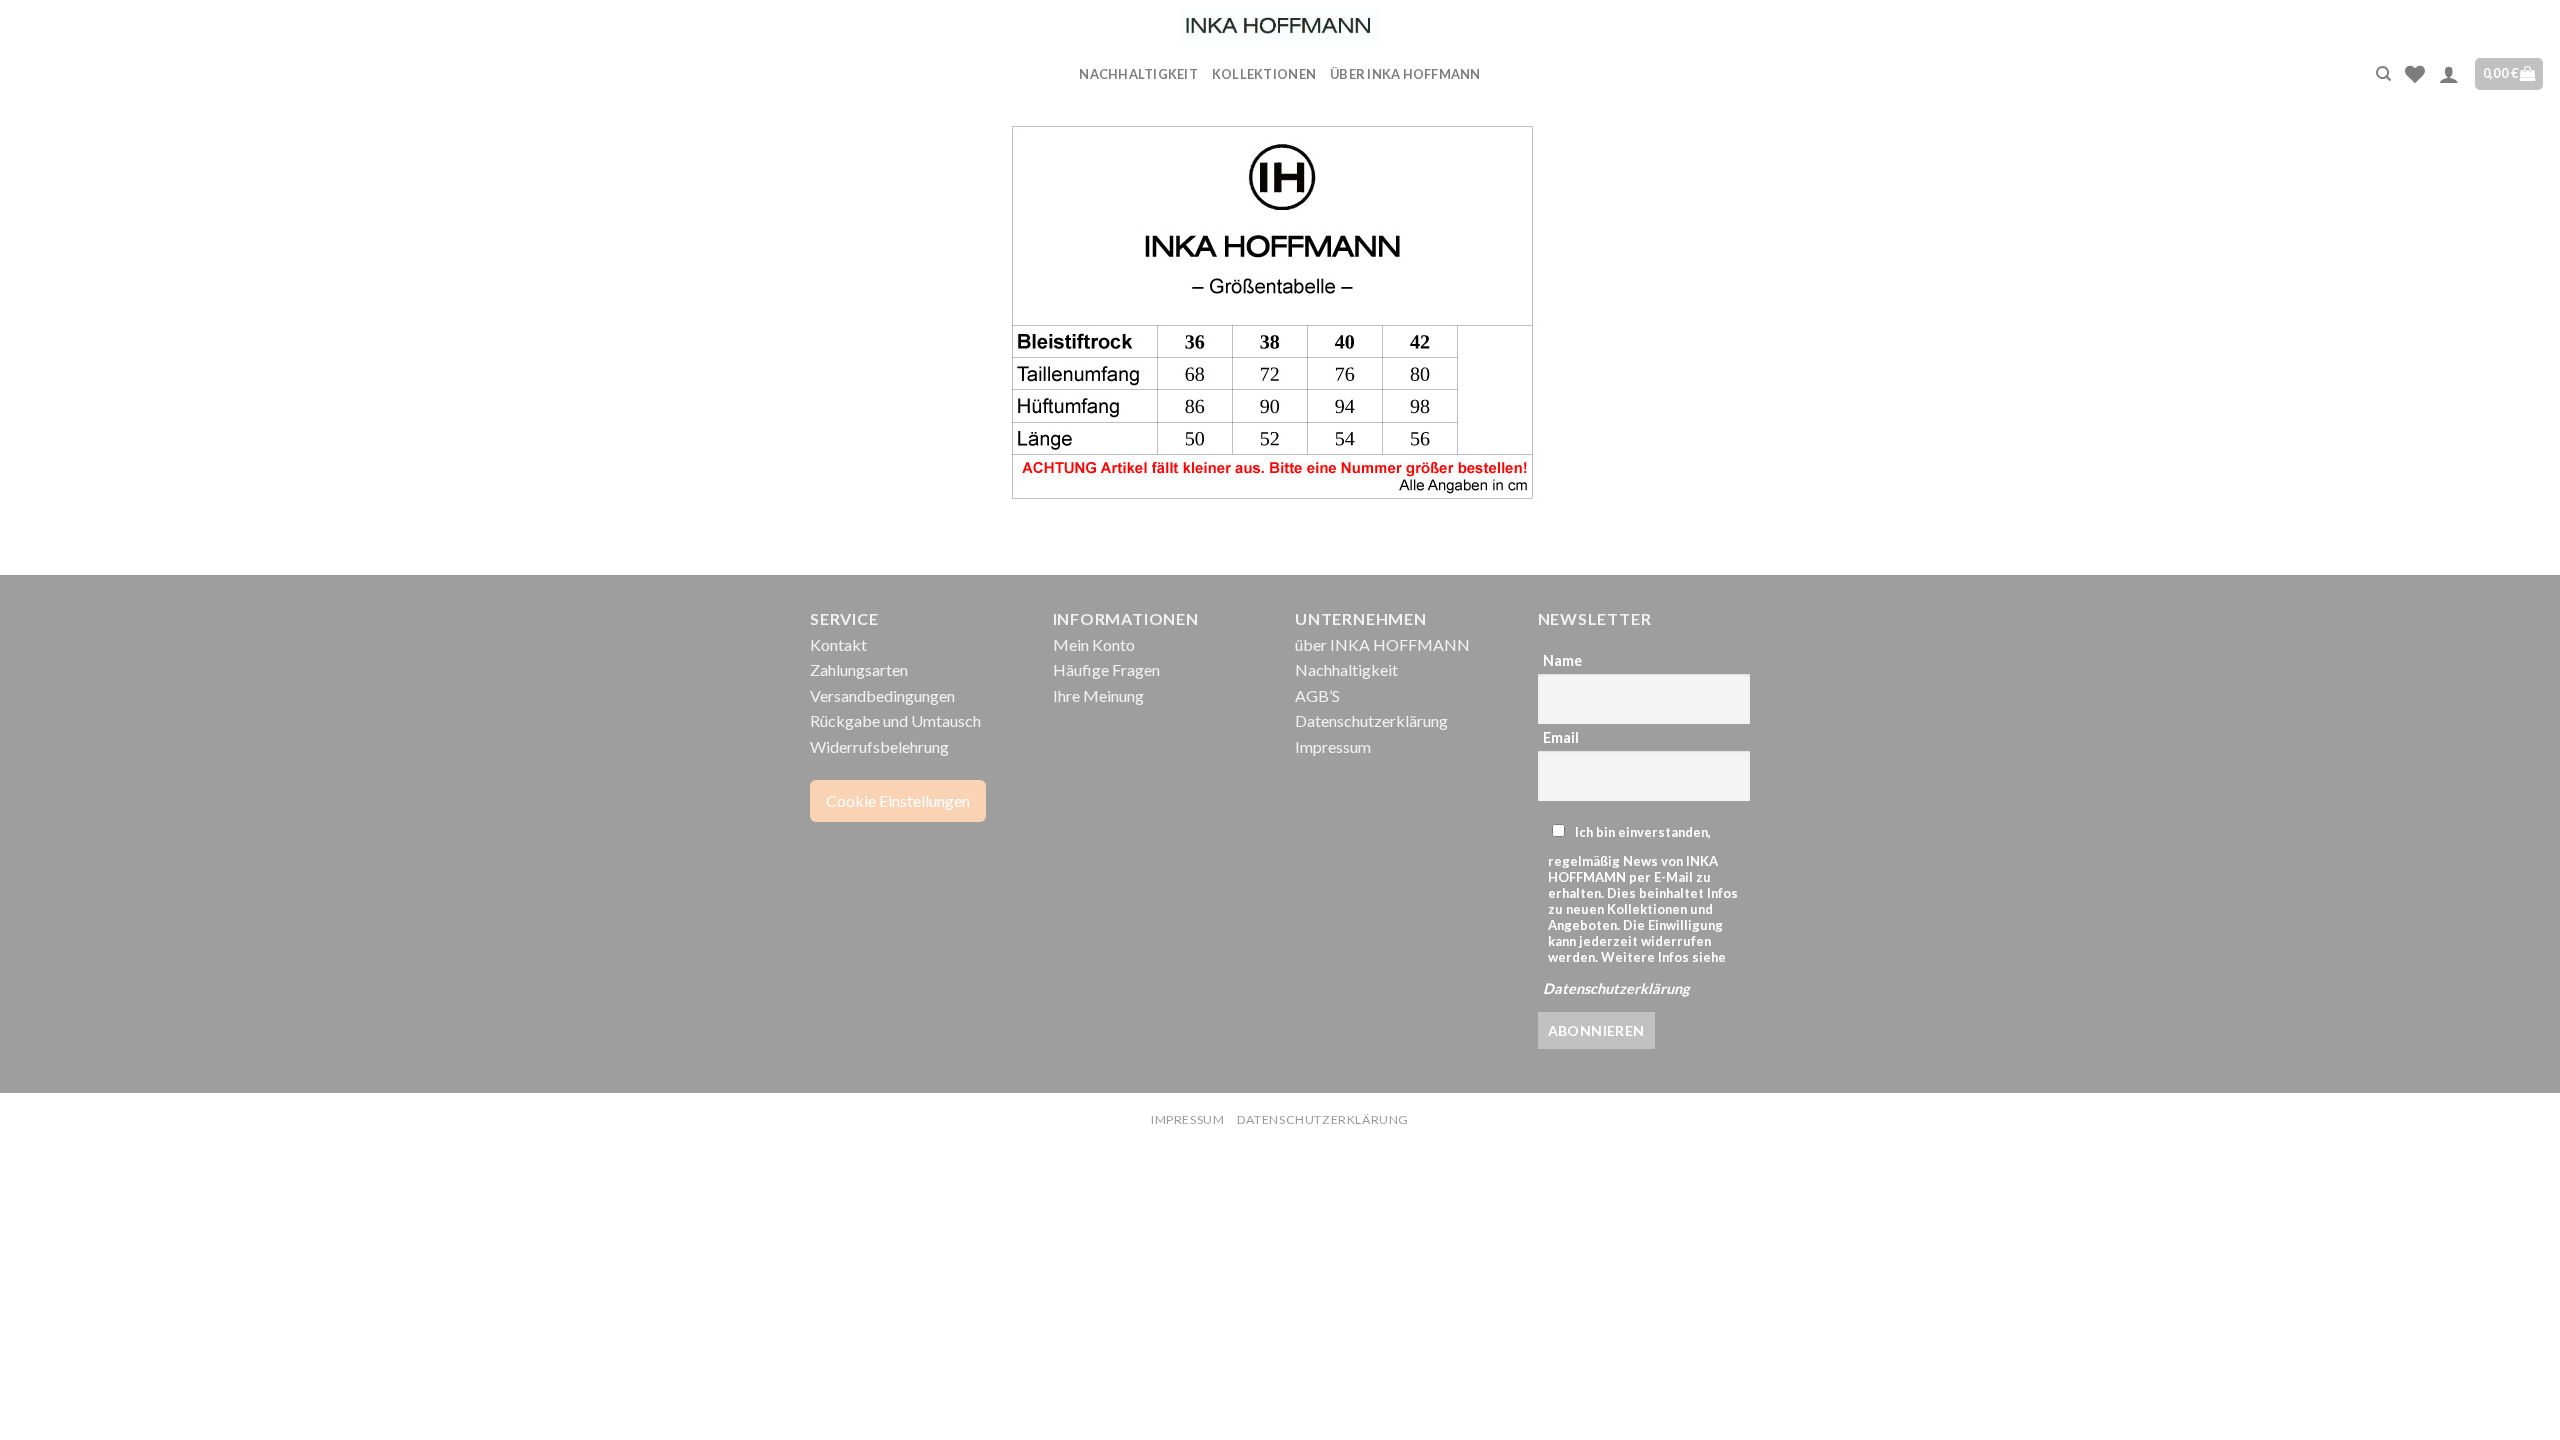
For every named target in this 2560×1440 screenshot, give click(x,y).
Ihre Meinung (1098, 695)
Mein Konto (1094, 644)
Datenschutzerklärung (1371, 720)
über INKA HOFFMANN (1405, 74)
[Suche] (2383, 74)
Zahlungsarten (859, 669)
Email (1561, 737)
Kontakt (838, 644)
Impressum (1333, 746)
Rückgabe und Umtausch (895, 720)
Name (1562, 660)
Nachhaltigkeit (1138, 74)
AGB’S (1317, 695)
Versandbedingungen (882, 695)
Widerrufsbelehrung (879, 746)
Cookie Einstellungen (898, 800)
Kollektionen (1264, 74)
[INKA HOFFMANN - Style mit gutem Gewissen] (1280, 25)
